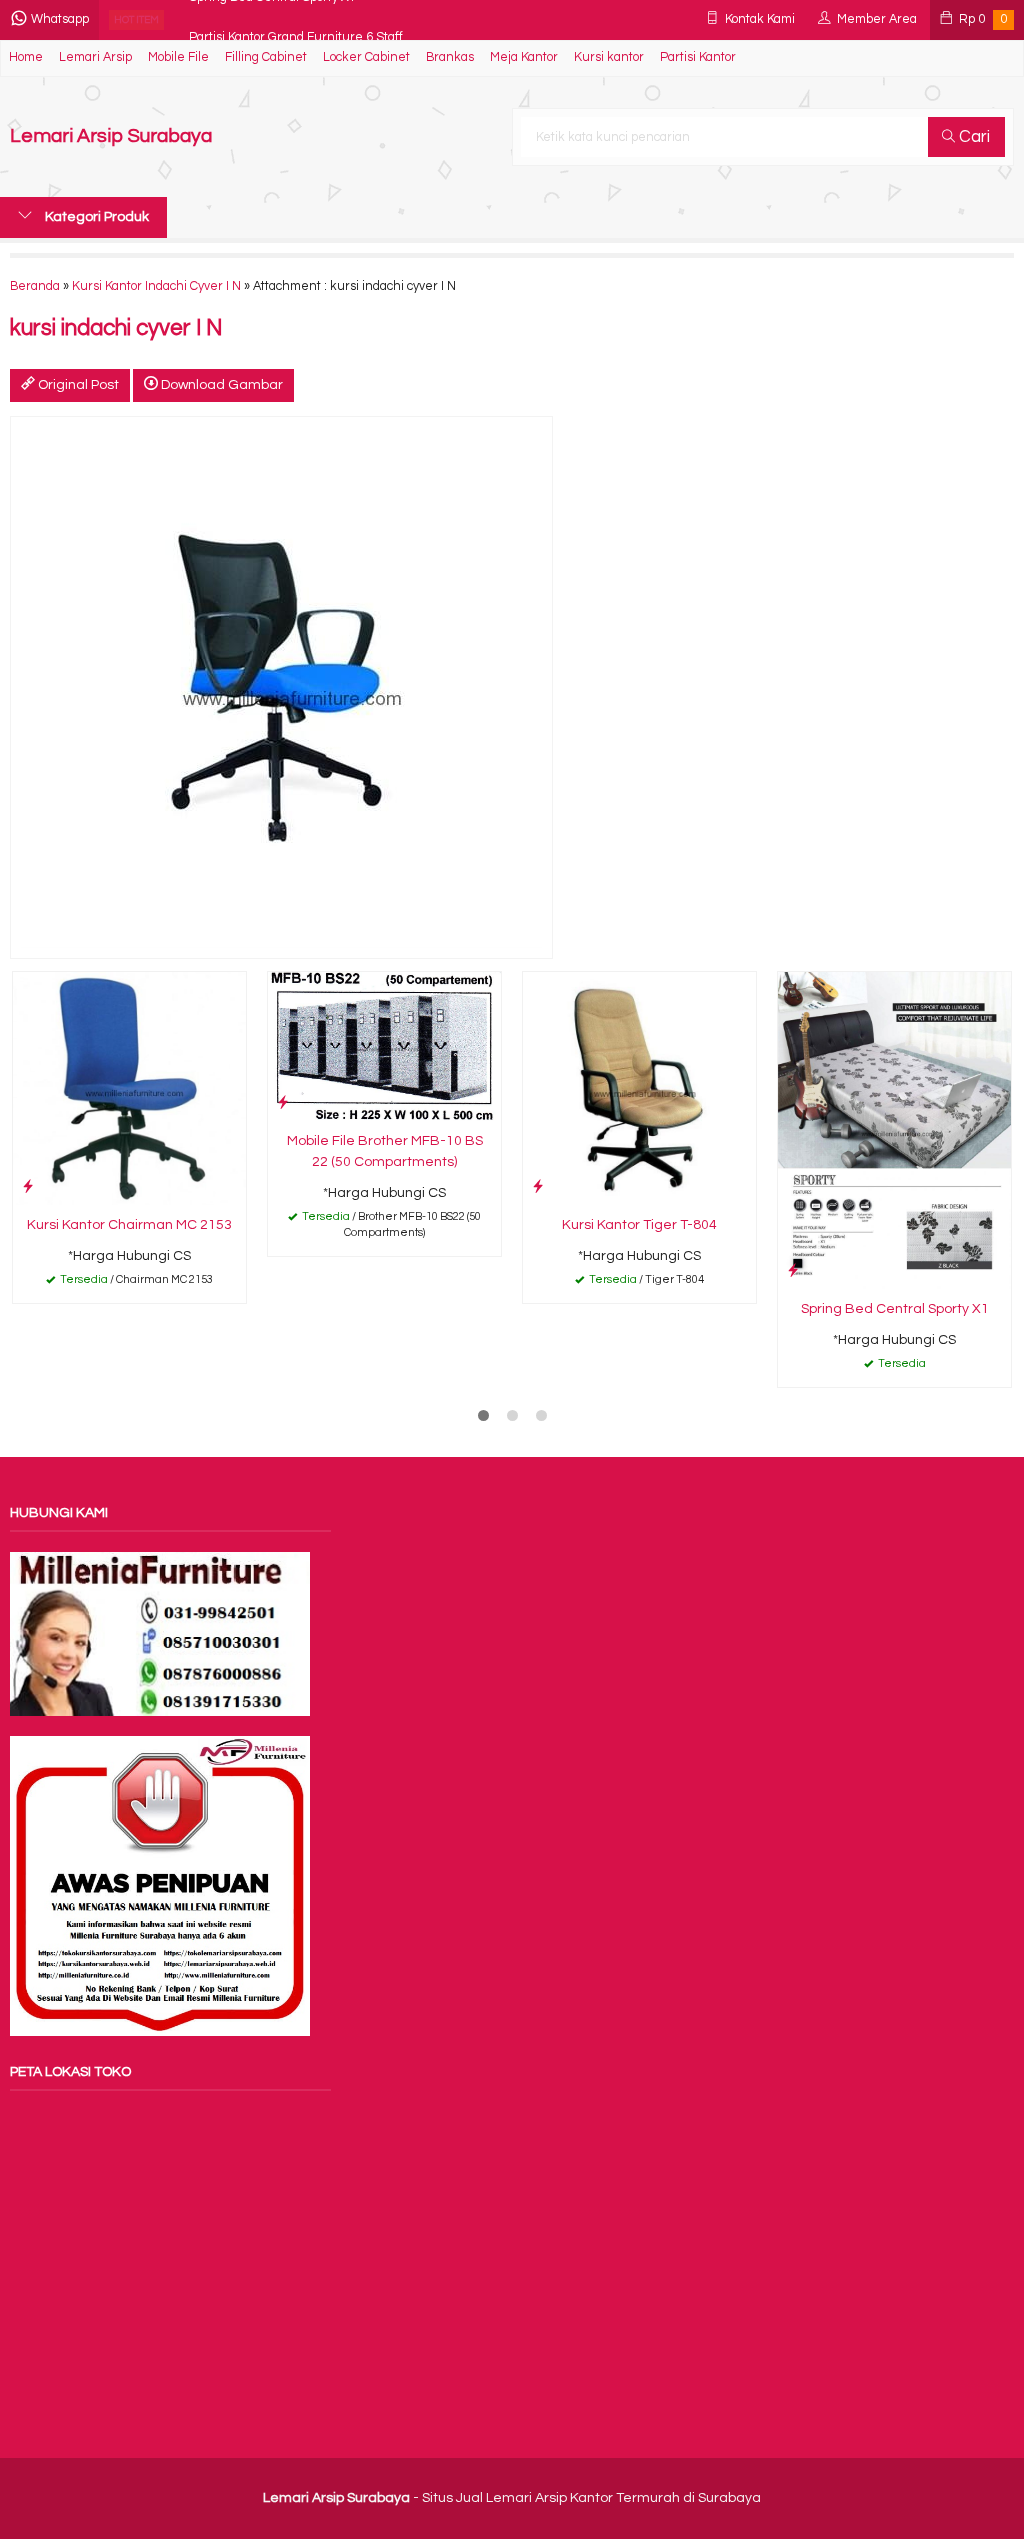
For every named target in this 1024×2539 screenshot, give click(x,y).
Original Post (77, 385)
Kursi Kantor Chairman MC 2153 (129, 1225)
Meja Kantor (524, 57)
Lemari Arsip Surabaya (111, 136)
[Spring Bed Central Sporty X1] (894, 1130)
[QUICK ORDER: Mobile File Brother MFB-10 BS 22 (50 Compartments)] (283, 1102)
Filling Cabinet (266, 57)
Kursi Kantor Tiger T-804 (639, 1225)
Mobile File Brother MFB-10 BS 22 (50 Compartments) (385, 1151)
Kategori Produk (95, 217)
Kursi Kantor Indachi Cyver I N (156, 286)
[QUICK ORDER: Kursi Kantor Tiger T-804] (538, 1186)
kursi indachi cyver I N (116, 328)
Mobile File (178, 57)
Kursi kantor (609, 57)
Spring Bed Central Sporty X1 (895, 1309)
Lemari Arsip (95, 57)
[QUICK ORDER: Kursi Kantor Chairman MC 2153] (28, 1186)
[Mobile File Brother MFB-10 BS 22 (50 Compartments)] (384, 1046)
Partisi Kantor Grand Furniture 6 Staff (296, 19)
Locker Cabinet (366, 57)
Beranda (35, 286)
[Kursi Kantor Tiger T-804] (639, 1088)
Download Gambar (220, 385)
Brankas (450, 57)
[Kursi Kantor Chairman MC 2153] (129, 1088)
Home (26, 57)
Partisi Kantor (698, 57)
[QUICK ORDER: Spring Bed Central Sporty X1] (793, 1270)
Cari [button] (972, 137)
